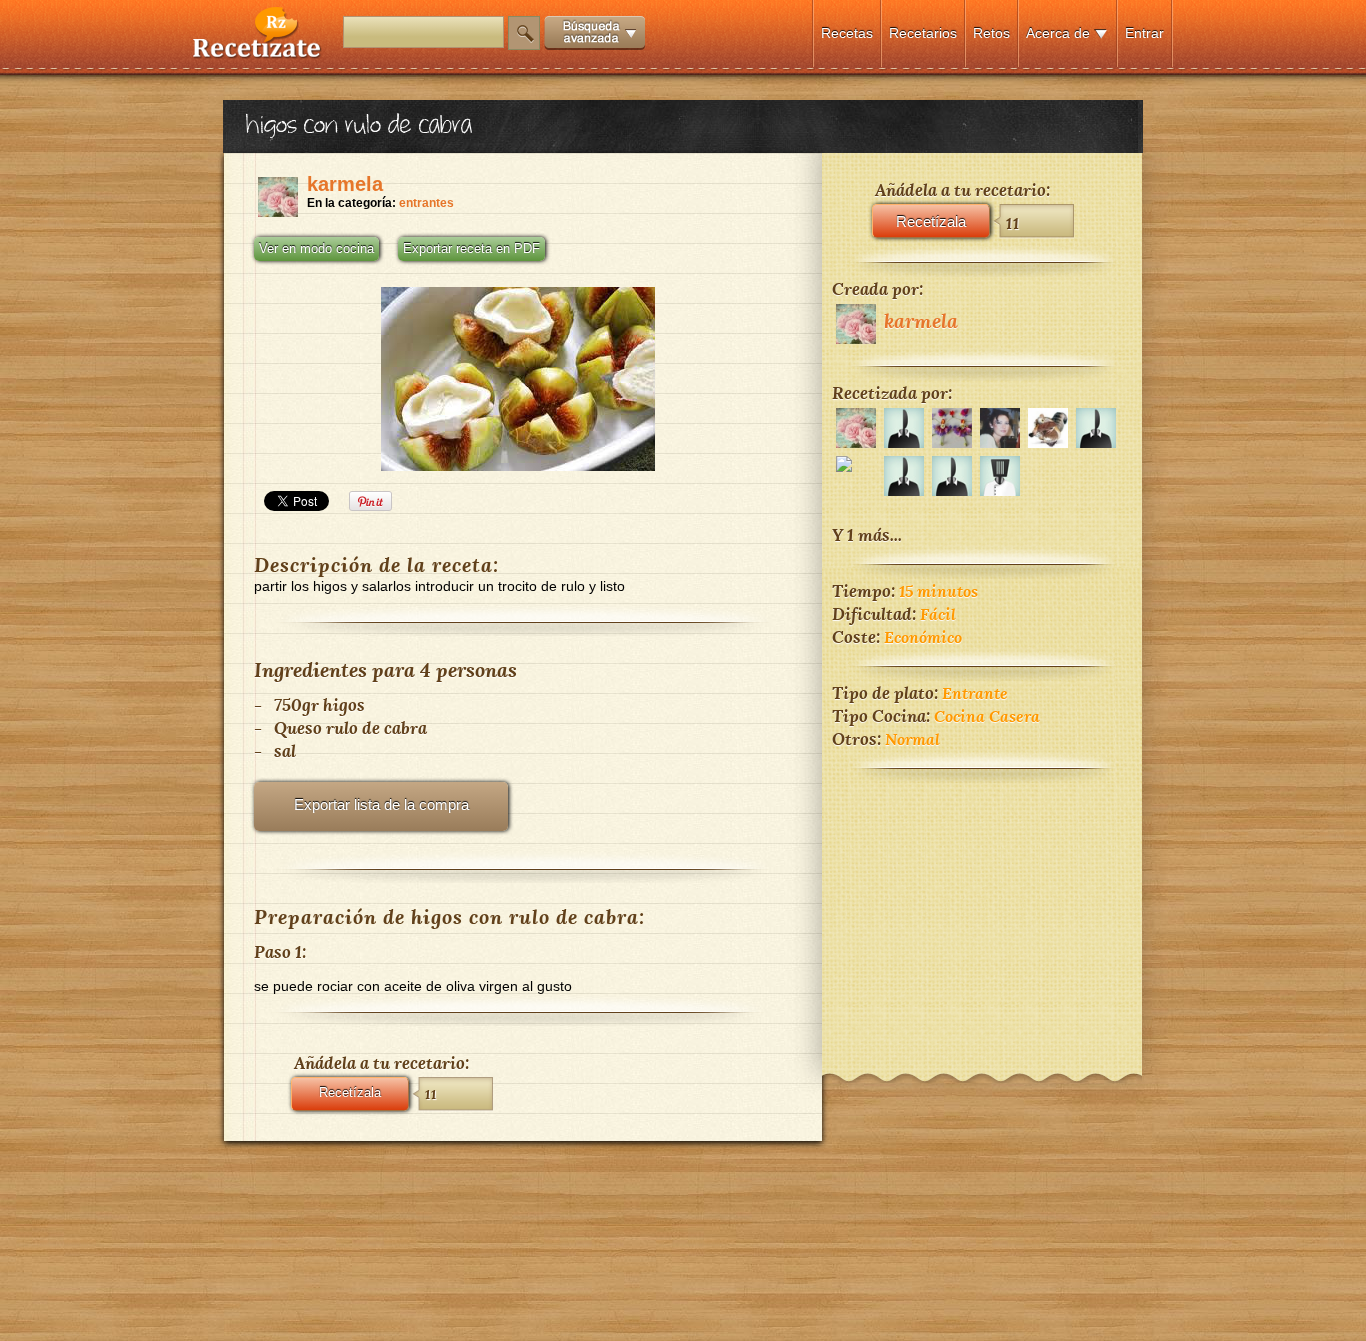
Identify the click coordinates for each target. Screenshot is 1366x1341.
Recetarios (923, 33)
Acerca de (1058, 33)
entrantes (426, 203)
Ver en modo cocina (316, 249)
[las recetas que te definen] (257, 53)
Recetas (847, 33)
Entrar (1144, 33)
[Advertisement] (982, 908)
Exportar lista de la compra (381, 804)
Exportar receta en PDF (471, 249)
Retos (991, 33)
